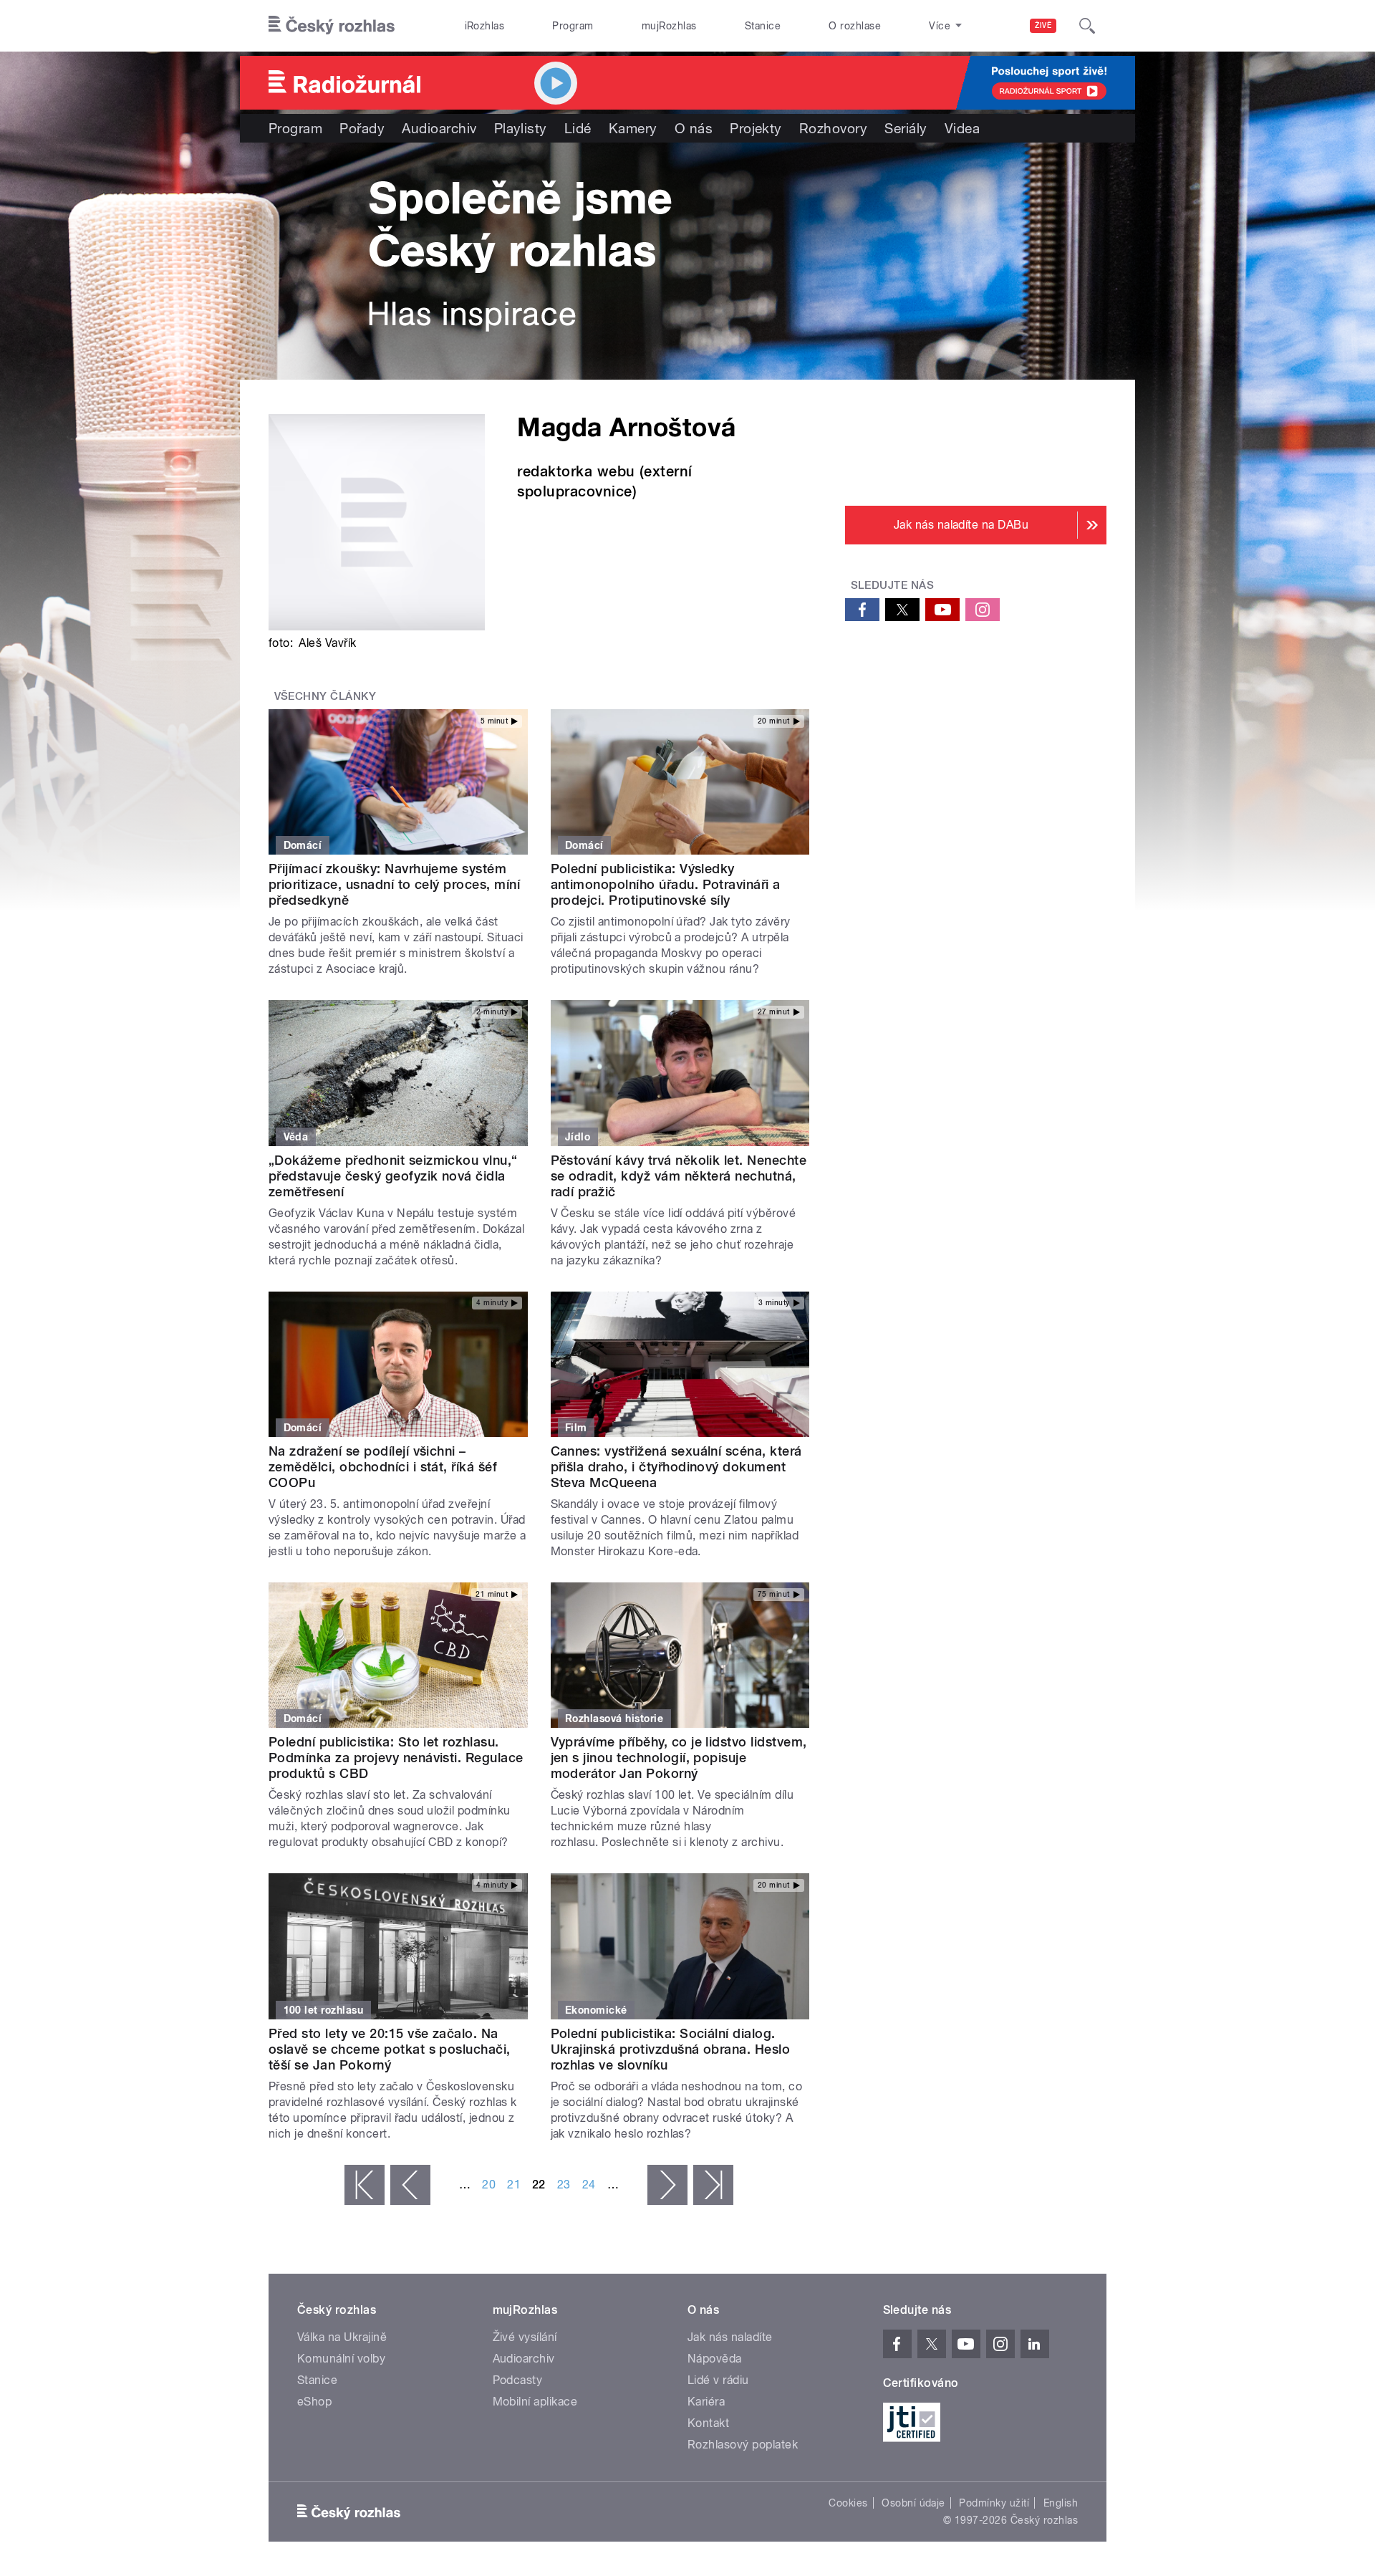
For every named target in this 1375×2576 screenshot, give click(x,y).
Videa (962, 128)
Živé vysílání (525, 2337)
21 (514, 2185)
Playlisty (521, 128)
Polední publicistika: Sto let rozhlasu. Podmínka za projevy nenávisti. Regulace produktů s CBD (396, 1758)
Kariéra (706, 2402)
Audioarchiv (439, 128)
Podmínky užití (994, 2503)
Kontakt (708, 2423)
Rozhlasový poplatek (743, 2445)
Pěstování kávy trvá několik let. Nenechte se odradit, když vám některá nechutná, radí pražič (679, 1176)
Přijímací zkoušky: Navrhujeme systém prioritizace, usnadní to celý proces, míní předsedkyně (394, 884)
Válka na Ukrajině (342, 2337)
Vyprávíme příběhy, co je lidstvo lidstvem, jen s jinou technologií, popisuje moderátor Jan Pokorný (679, 1758)
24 (589, 2185)
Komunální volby (341, 2359)
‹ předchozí (410, 2185)
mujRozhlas (669, 26)
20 (489, 2185)
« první (365, 2185)
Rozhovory (833, 128)
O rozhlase (855, 26)
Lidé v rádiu (718, 2380)
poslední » (713, 2185)
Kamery (633, 128)
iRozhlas (485, 26)
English (1061, 2503)
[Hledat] (1087, 26)
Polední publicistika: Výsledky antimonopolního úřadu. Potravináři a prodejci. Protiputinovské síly (666, 884)
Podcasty (518, 2380)
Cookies (848, 2503)
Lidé (578, 128)
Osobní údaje (913, 2503)
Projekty (756, 128)
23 (564, 2185)
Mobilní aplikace (535, 2402)
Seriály (906, 128)
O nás (694, 128)
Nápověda (715, 2359)
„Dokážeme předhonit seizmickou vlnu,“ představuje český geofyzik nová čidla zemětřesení (393, 1176)
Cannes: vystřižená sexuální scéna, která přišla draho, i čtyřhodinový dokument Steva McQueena (676, 1467)
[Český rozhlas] (332, 26)
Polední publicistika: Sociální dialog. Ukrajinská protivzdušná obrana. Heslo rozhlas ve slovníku (671, 2049)
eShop (314, 2402)
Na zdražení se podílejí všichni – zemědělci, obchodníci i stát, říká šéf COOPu (383, 1467)
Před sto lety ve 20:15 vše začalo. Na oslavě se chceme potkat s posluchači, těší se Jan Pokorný (390, 2049)
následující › (667, 2185)
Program (573, 26)
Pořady (362, 128)
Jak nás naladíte (730, 2337)
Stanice (763, 26)
